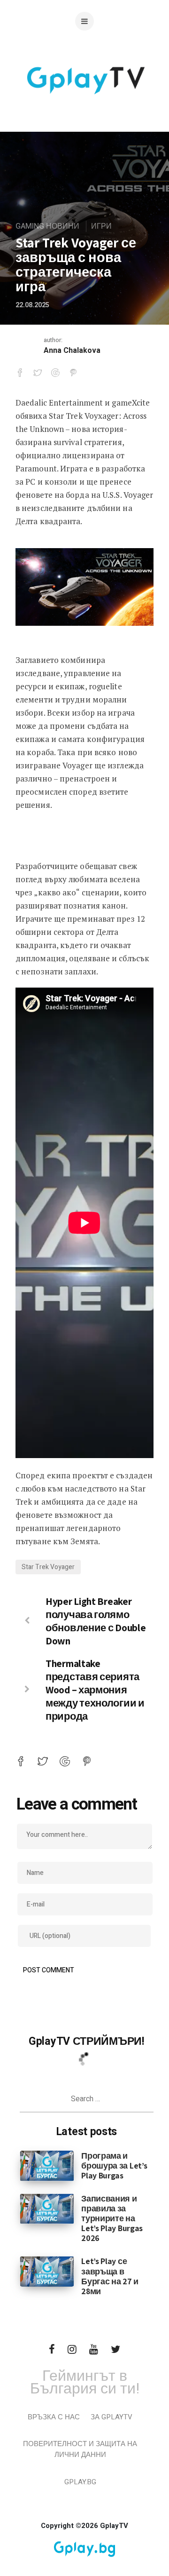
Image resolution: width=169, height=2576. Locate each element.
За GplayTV (111, 2417)
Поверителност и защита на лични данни (80, 2449)
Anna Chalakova (72, 351)
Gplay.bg (80, 2482)
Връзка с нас (54, 2417)
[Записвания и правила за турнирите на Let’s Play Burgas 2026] (47, 2209)
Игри (101, 226)
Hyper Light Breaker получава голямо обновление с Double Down (96, 1621)
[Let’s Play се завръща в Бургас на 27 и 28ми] (47, 2271)
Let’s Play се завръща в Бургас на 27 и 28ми (110, 2276)
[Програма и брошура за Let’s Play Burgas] (47, 2165)
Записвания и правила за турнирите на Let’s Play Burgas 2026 (112, 2218)
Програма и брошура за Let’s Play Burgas (114, 2165)
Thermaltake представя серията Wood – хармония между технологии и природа (95, 1690)
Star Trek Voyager (48, 1567)
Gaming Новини (47, 226)
